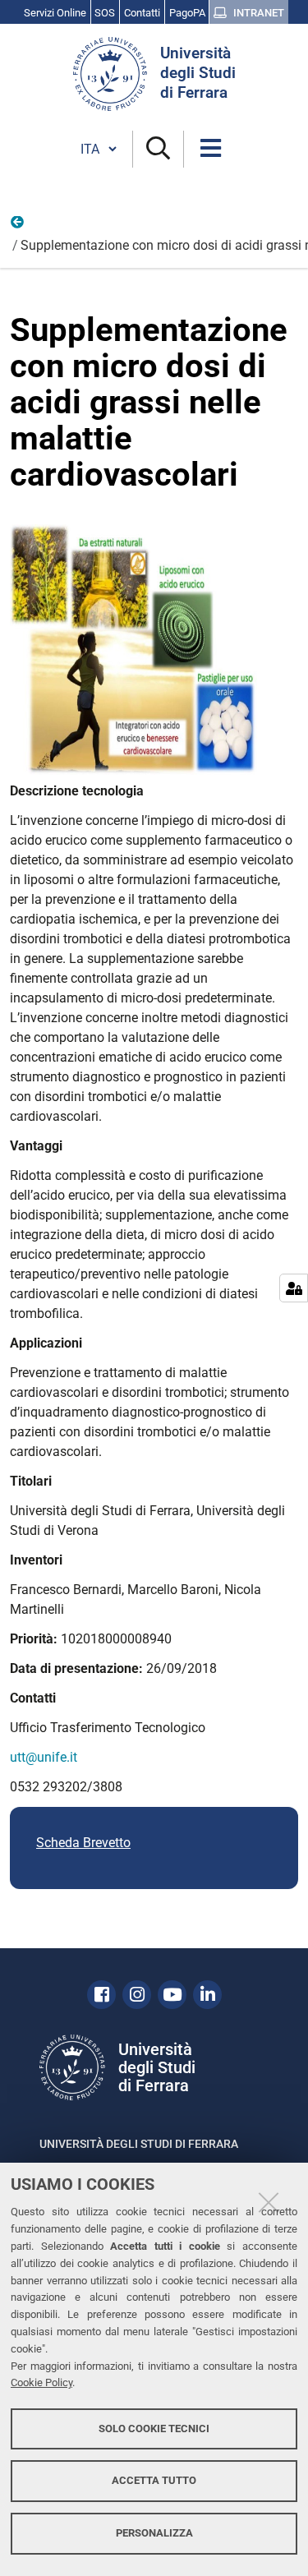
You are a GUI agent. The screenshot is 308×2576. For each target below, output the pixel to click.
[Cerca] (158, 149)
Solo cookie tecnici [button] (154, 2429)
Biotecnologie (18, 226)
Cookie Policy (41, 2382)
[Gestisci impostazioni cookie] (294, 1288)
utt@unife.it (44, 1757)
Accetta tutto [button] (154, 2480)
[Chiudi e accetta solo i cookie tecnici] (269, 2202)
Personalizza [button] (154, 2533)
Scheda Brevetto (83, 1843)
